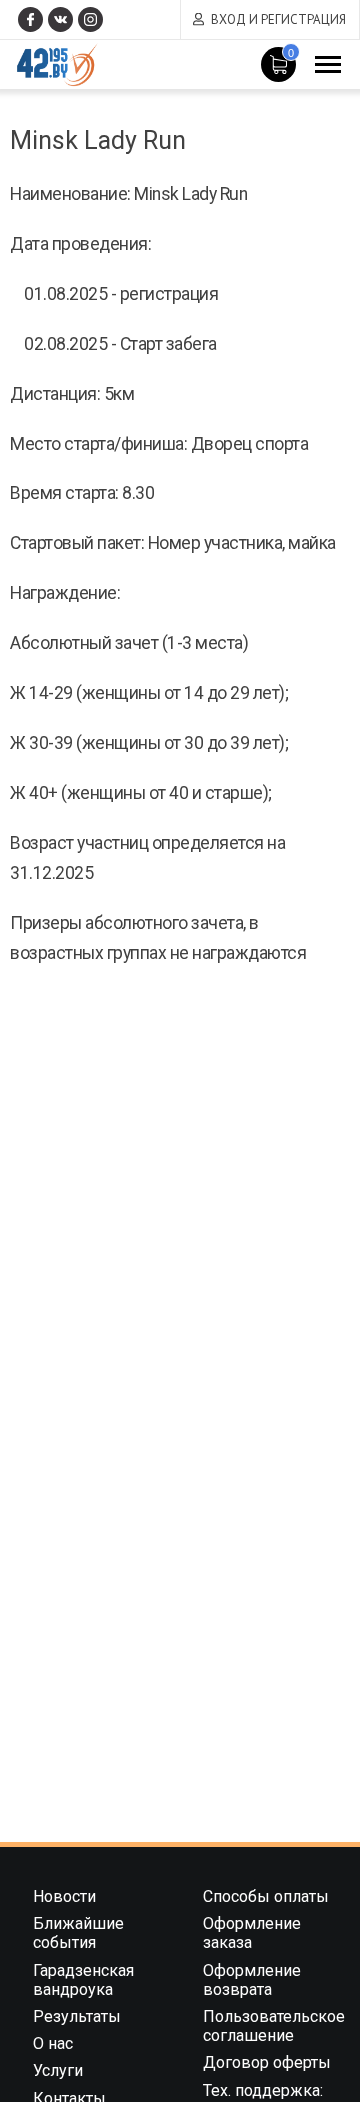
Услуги (58, 2070)
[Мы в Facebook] (30, 19)
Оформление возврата (252, 1980)
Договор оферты (267, 2062)
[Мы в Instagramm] (90, 19)
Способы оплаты (266, 1896)
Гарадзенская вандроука (83, 1980)
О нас (53, 2043)
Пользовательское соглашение (274, 2026)
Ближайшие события (78, 1933)
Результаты (77, 2016)
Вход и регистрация (278, 19)
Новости (64, 1896)
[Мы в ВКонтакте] (60, 19)
